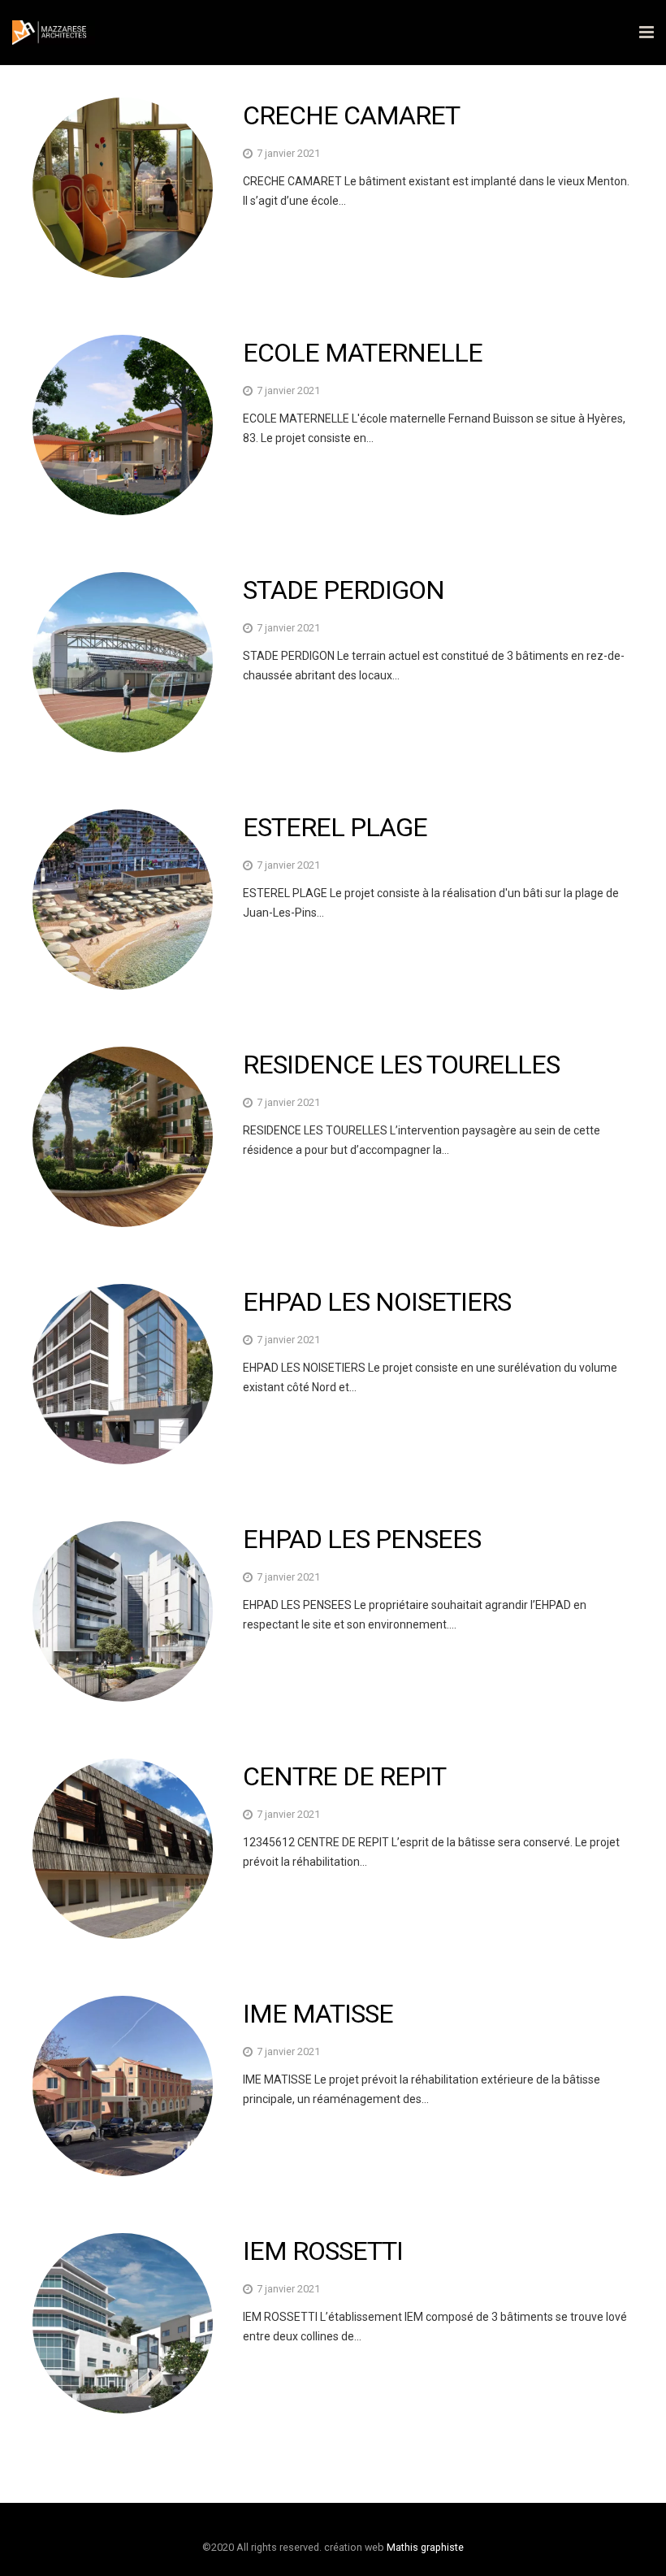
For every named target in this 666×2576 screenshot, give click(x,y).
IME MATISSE (318, 2014)
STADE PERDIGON (344, 590)
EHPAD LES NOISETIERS (377, 1302)
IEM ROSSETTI (323, 2251)
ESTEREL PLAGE (335, 827)
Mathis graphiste (425, 2547)
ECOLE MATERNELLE (363, 353)
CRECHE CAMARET (351, 115)
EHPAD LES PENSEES (362, 1539)
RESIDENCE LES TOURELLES (401, 1065)
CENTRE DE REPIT (344, 1776)
